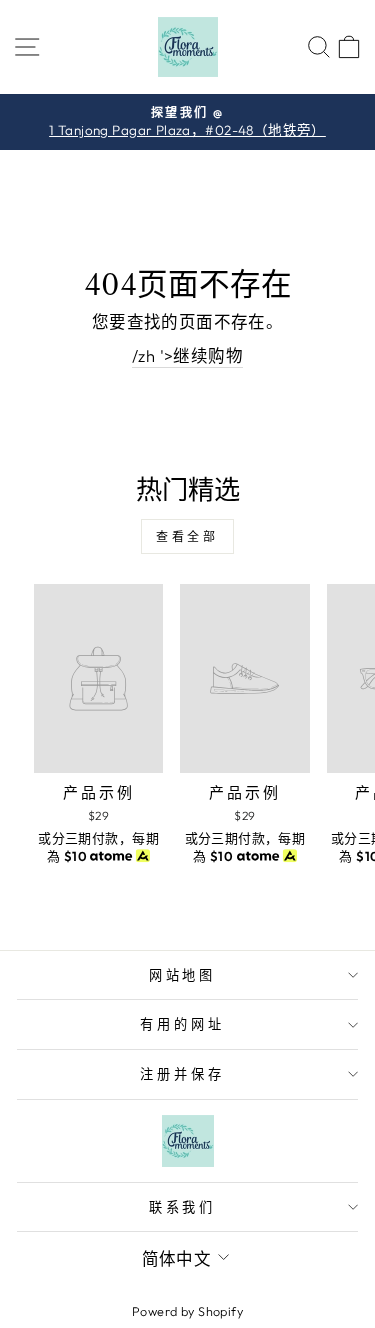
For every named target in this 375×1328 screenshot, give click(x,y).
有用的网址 (182, 1024)
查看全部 (187, 536)
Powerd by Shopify (187, 1311)
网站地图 (183, 975)
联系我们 (183, 1207)
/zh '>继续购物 (187, 355)
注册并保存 (182, 1074)
